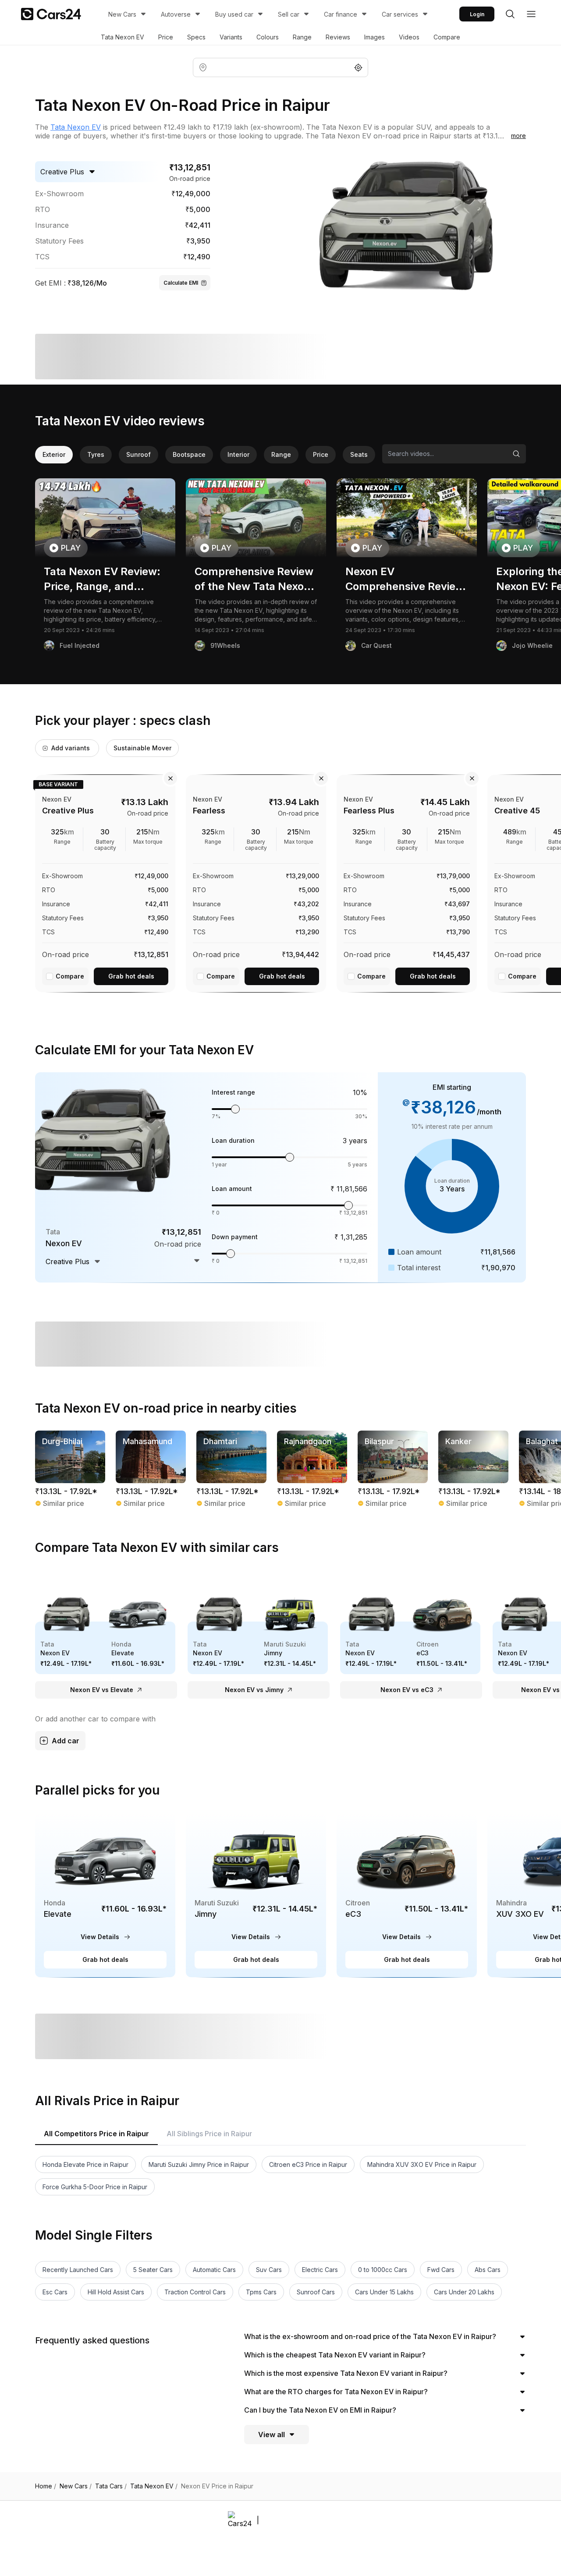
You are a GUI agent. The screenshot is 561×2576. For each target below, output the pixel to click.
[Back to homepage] (51, 14)
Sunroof (138, 454)
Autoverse (176, 14)
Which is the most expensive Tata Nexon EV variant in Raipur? (346, 2373)
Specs (196, 37)
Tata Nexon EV (122, 37)
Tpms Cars (261, 2292)
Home (46, 2486)
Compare (447, 37)
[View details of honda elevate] (105, 1895)
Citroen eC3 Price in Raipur (308, 2164)
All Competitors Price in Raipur (96, 2134)
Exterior (54, 454)
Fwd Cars (441, 2270)
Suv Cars (269, 2270)
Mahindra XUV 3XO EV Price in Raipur (422, 2164)
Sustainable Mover (142, 748)
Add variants (71, 748)
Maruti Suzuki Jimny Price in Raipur (199, 2164)
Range (302, 37)
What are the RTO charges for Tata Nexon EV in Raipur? (336, 2392)
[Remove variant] (170, 778)
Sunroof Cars (316, 2292)
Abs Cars (488, 2270)
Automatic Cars (214, 2270)
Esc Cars (55, 2292)
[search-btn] (510, 14)
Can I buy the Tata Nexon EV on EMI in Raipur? (320, 2410)
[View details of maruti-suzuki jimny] (256, 1895)
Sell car (289, 14)
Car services (400, 14)
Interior (238, 454)
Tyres (96, 454)
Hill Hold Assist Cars (116, 2292)
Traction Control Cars (195, 2292)
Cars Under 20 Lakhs (464, 2292)
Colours (268, 37)
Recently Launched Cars (78, 2270)
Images (375, 37)
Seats (359, 454)
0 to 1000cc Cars (383, 2270)
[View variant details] (105, 882)
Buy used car (234, 14)
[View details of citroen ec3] (407, 1895)
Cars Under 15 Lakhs (384, 2292)
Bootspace (189, 454)
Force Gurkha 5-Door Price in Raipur (95, 2187)
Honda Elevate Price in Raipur (85, 2164)
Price (166, 37)
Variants (231, 37)
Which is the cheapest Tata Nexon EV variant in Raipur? (335, 2355)
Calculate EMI (181, 283)
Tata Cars (111, 2486)
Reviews (338, 37)
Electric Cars (320, 2270)
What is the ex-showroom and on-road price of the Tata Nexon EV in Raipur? (370, 2336)
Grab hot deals (131, 976)
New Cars (122, 14)
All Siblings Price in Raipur (209, 2134)
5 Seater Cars (153, 2270)
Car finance (341, 14)
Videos (409, 37)
